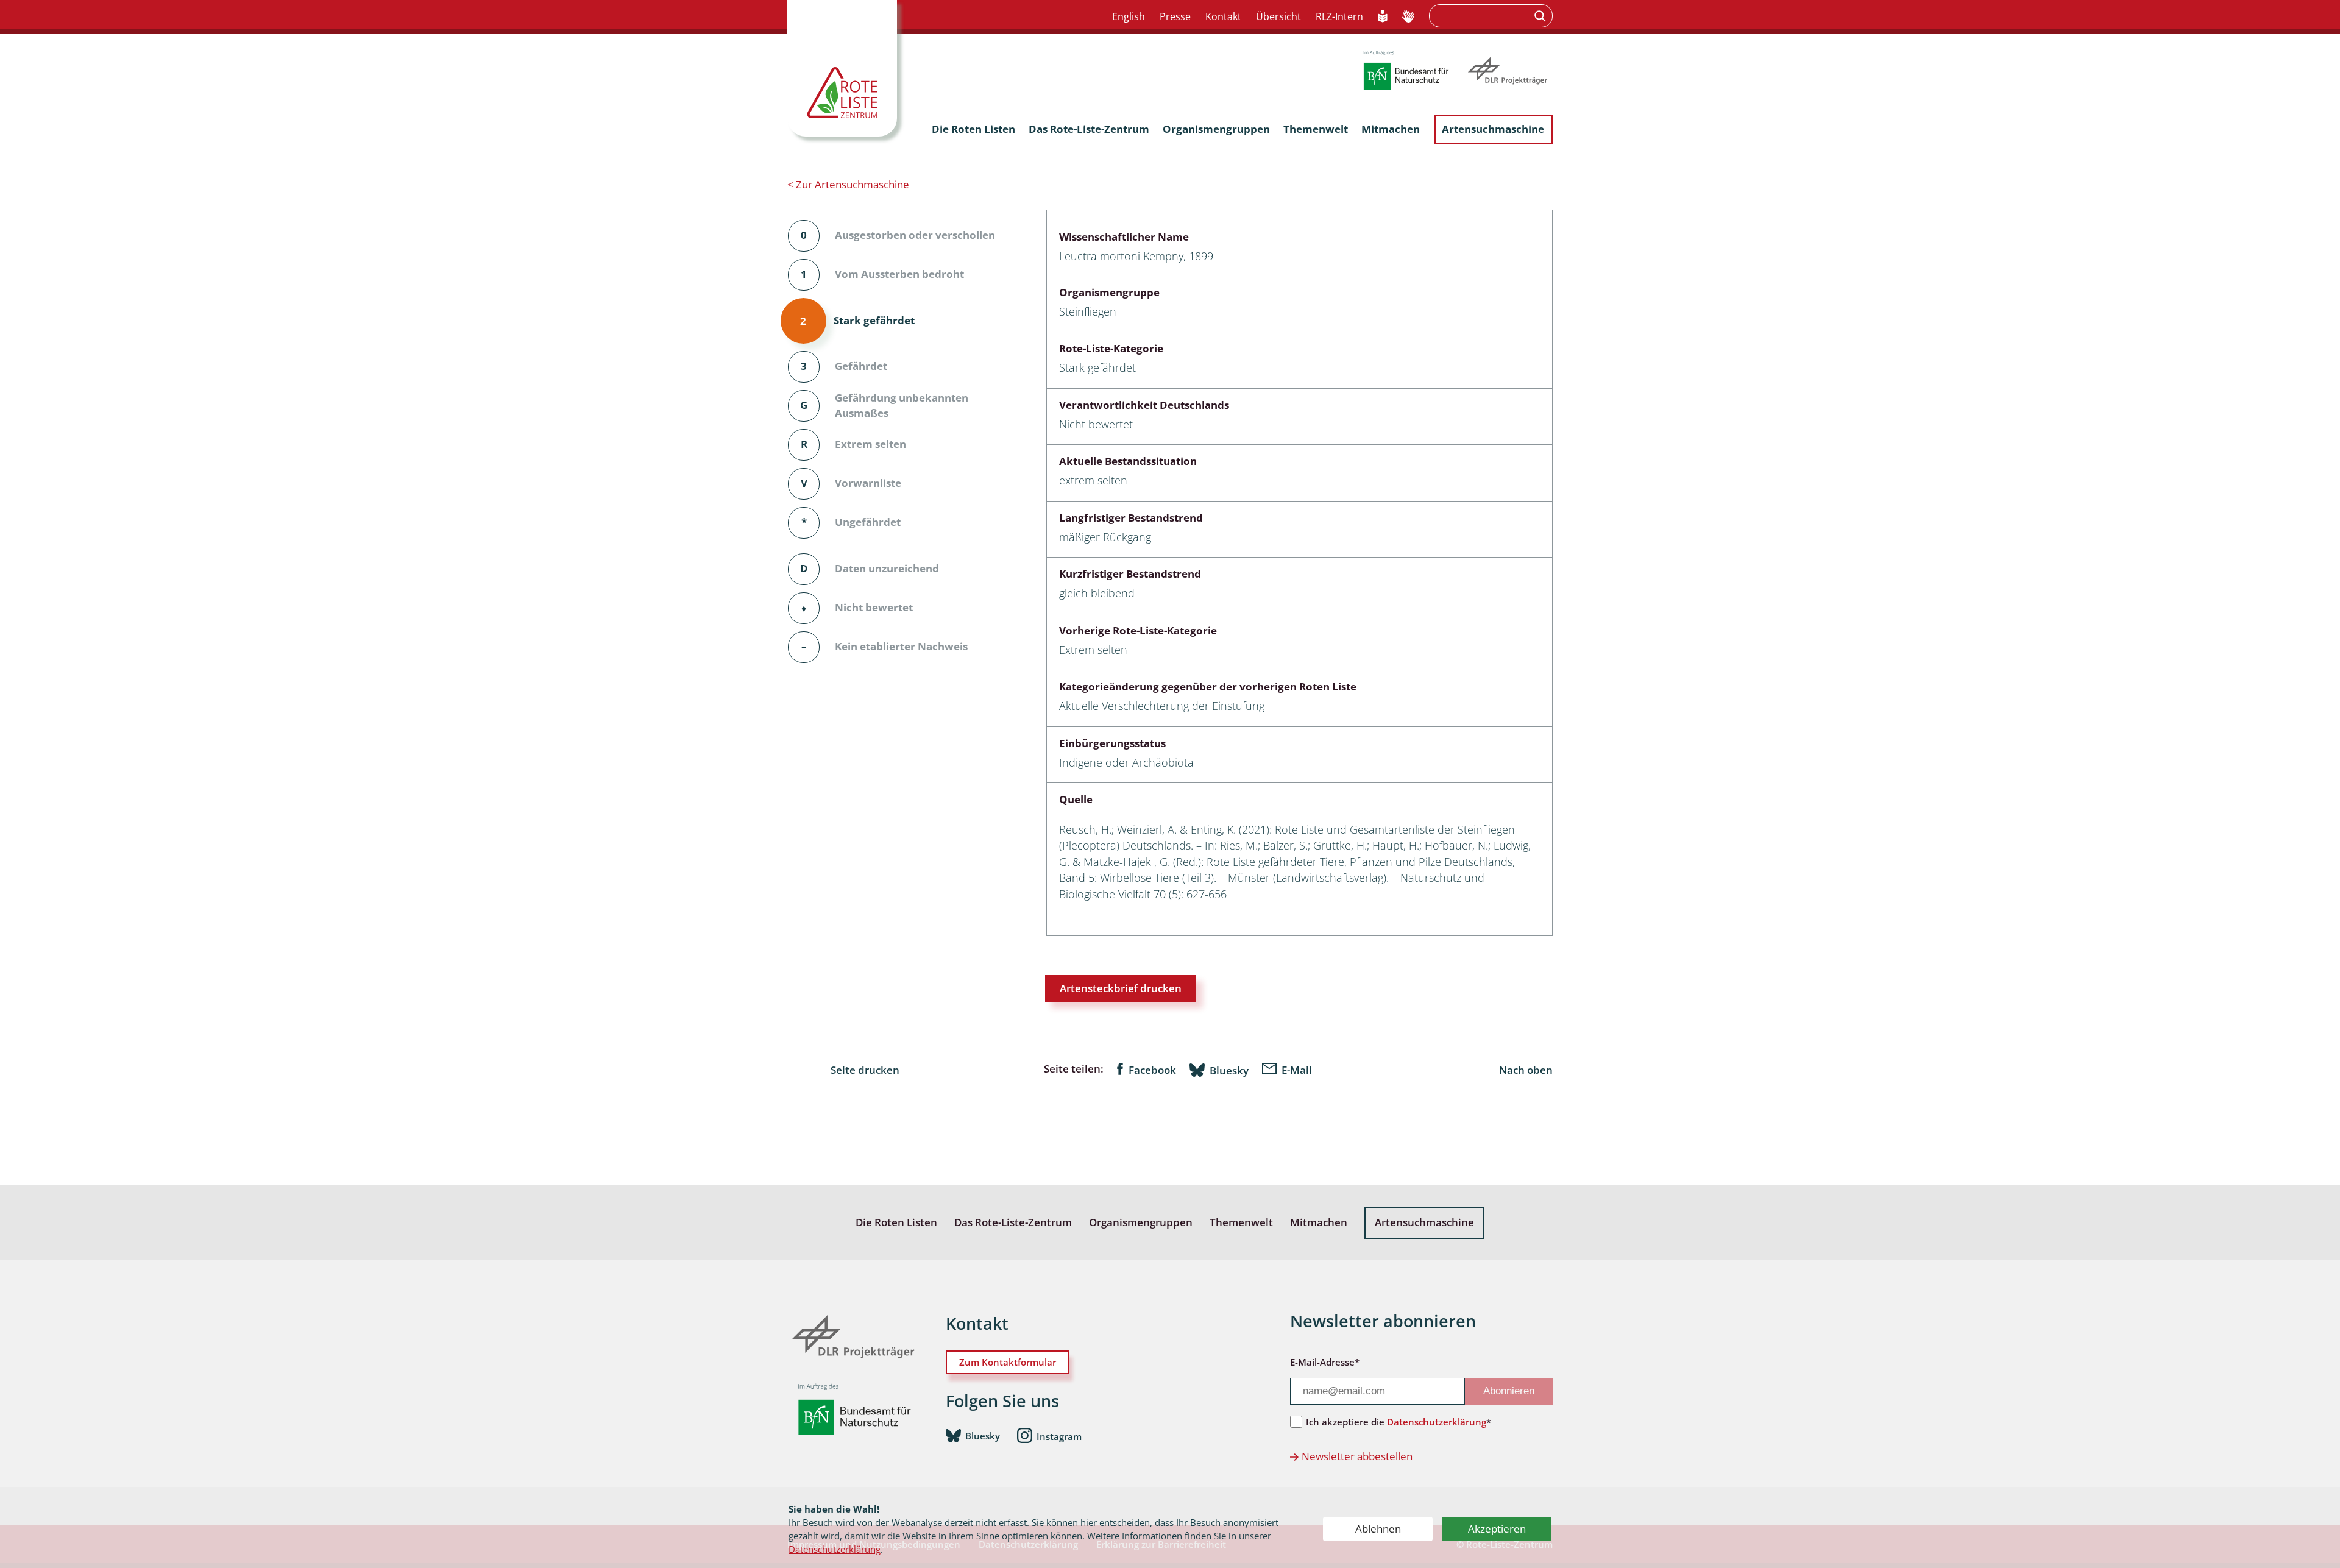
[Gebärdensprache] (1408, 17)
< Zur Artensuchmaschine (848, 184)
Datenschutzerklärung (835, 1549)
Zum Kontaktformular (1008, 1362)
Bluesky (1229, 1070)
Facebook (1152, 1070)
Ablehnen (1378, 1529)
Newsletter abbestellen (1357, 1456)
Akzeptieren (1497, 1529)
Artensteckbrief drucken (1121, 988)
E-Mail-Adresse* (1325, 1362)
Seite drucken (865, 1070)
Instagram (1059, 1436)
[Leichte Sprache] (1383, 17)
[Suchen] (1541, 16)
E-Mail (1297, 1070)
